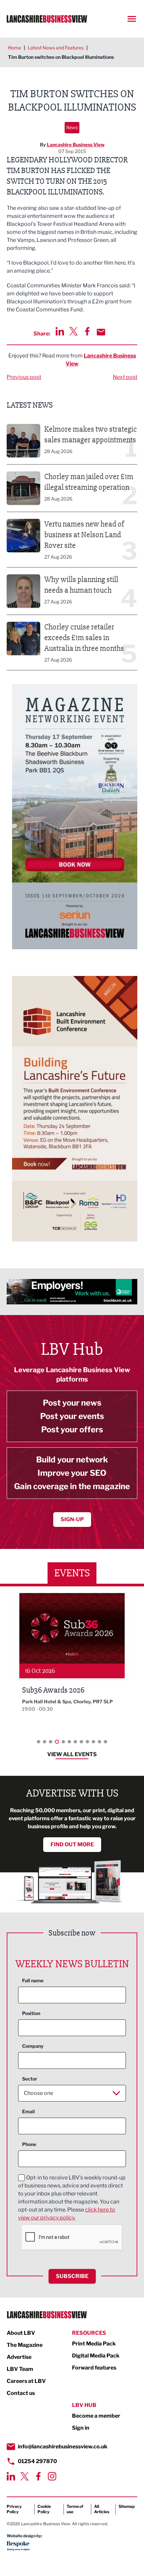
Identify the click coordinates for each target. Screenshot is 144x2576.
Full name (33, 1980)
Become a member (96, 2416)
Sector (30, 2079)
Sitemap (127, 2506)
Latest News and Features (56, 48)
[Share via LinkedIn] (60, 331)
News (72, 127)
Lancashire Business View (76, 145)
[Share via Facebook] (87, 331)
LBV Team (20, 2369)
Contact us (21, 2393)
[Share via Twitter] (74, 331)
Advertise (19, 2357)
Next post (125, 377)
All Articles (102, 2509)
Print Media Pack (94, 2344)
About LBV (21, 2333)
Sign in (81, 2428)
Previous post (24, 377)
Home (15, 48)
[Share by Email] (101, 332)
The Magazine (25, 2345)
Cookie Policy (44, 2509)
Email (28, 2111)
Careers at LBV (26, 2381)
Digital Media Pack (96, 2356)
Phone (29, 2144)
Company (33, 2046)
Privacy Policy (14, 2509)
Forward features (94, 2368)
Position (31, 2013)
